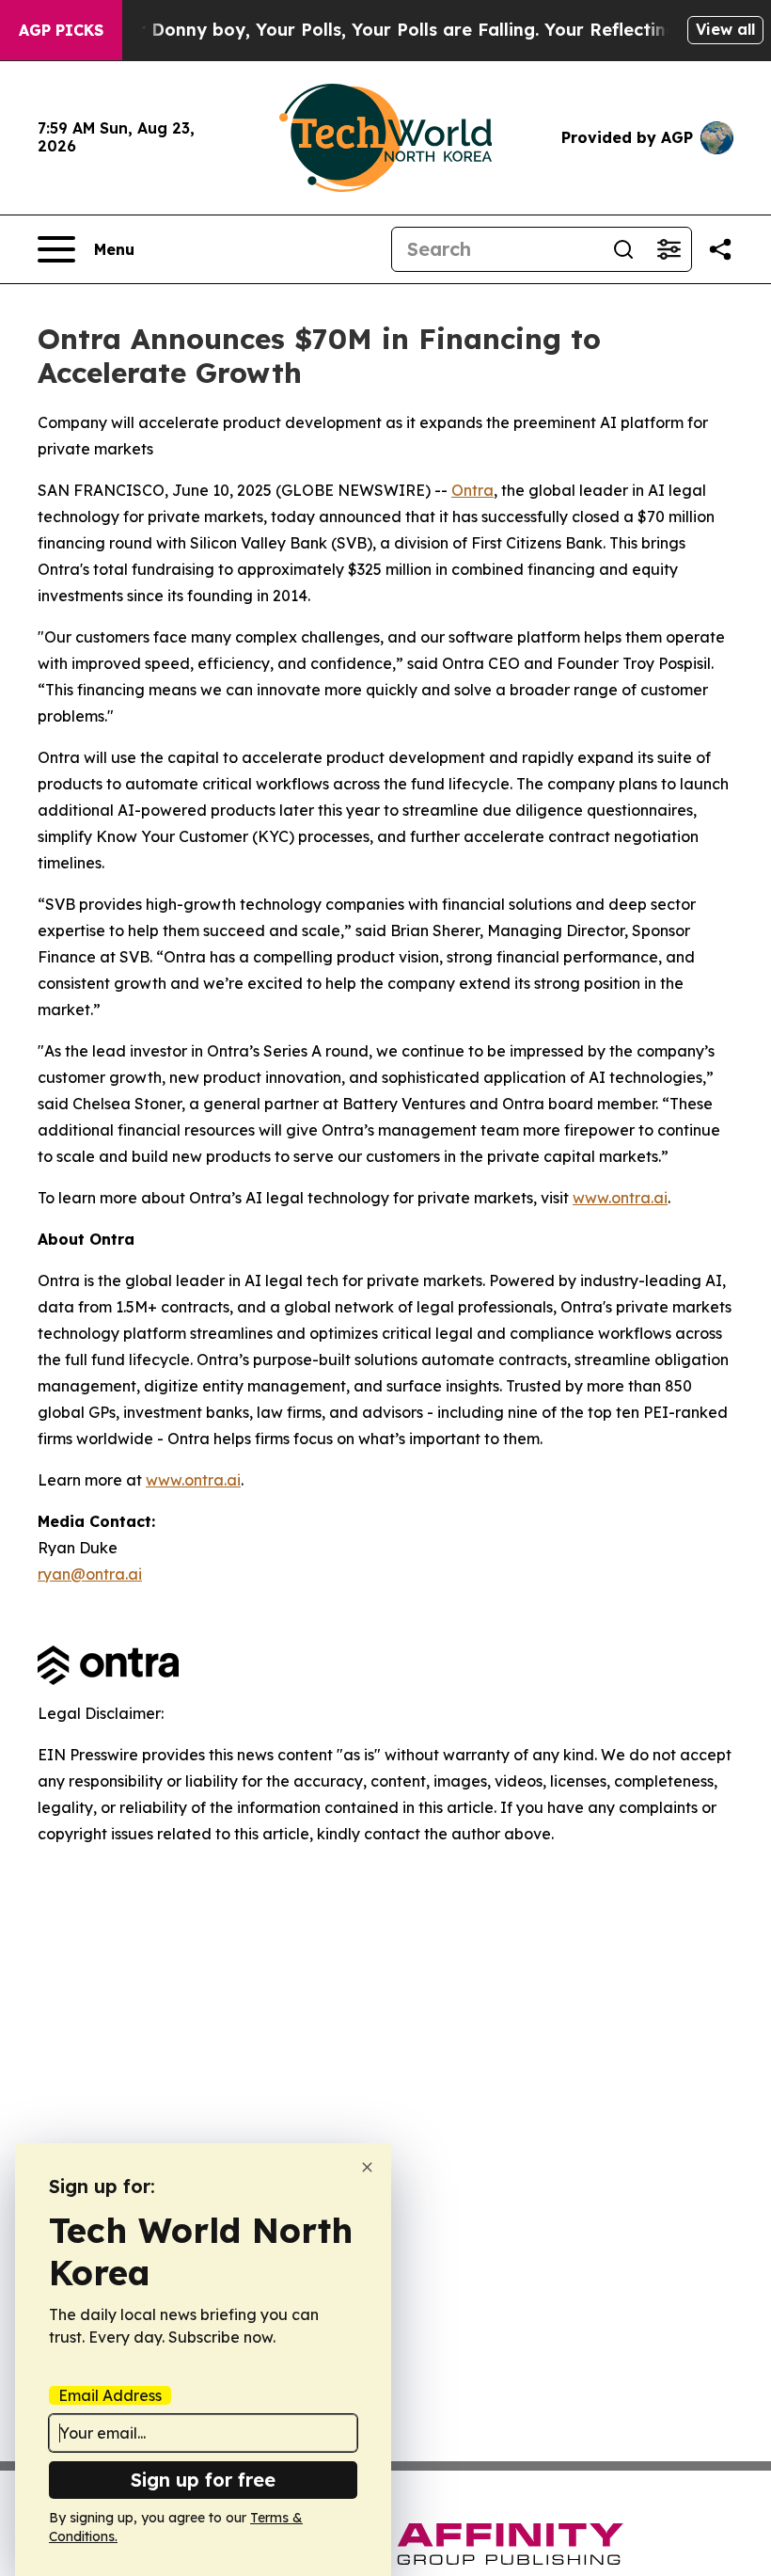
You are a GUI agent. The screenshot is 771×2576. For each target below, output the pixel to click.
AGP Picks (61, 30)
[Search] (623, 249)
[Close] (367, 2167)
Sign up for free (203, 2480)
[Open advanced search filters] (669, 249)
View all (725, 29)
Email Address (110, 2395)
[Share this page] (720, 249)
